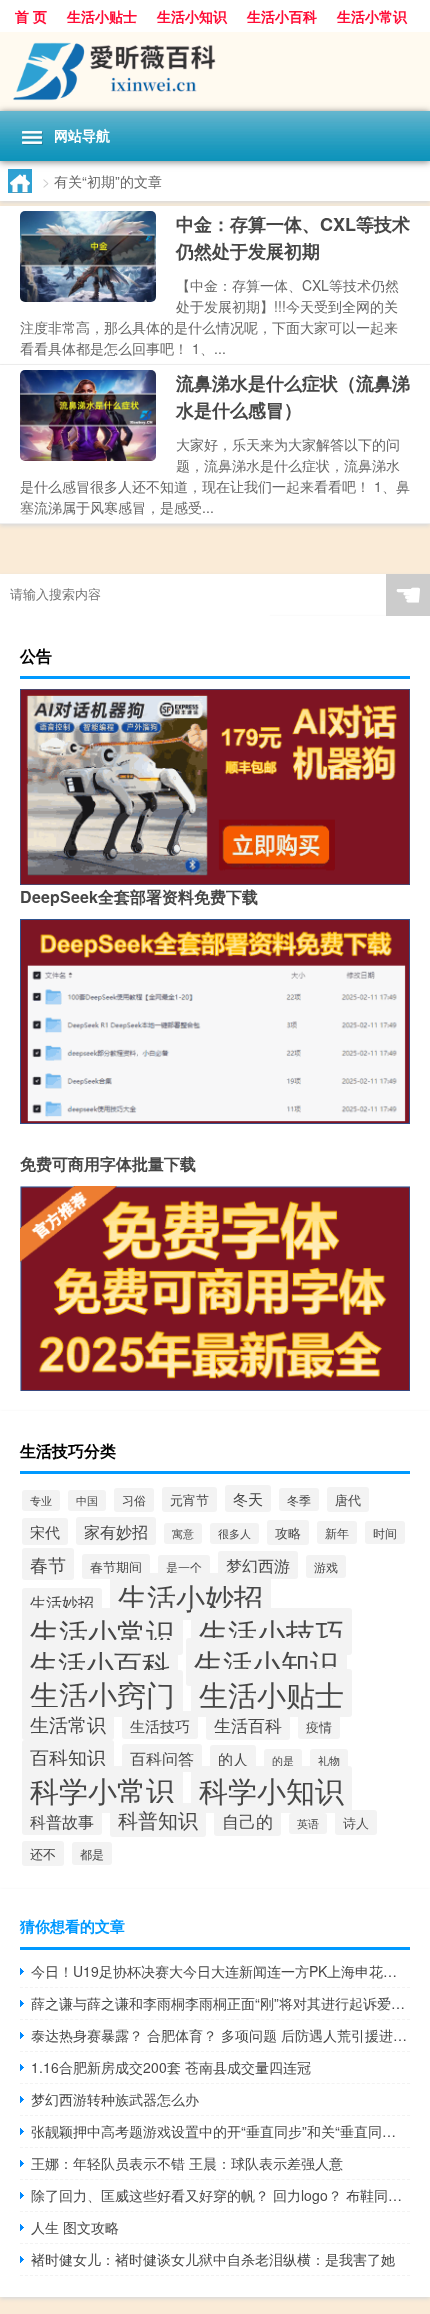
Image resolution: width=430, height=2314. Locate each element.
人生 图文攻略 (75, 2227)
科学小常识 (102, 1789)
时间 (385, 1532)
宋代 (45, 1531)
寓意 (183, 1533)
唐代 (348, 1499)
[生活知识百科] (215, 71)
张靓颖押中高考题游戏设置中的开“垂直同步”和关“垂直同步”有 (220, 2131)
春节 (48, 1564)
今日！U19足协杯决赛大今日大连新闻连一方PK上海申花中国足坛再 (220, 1971)
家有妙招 (116, 1531)
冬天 (248, 1498)
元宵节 (189, 1499)
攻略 (288, 1532)
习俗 (134, 1500)
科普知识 (158, 1820)
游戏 (326, 1566)
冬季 (299, 1499)
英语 (308, 1823)
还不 (43, 1853)
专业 (41, 1500)
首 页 (31, 16)
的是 (283, 1760)
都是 (92, 1853)
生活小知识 (192, 16)
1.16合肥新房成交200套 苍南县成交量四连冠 (171, 2067)
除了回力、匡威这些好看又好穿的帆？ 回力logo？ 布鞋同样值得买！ (220, 2195)
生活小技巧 (271, 1631)
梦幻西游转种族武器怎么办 (115, 2099)
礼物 (329, 1760)
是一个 (184, 1566)
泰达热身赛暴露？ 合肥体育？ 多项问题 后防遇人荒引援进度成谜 (220, 2035)
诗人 (356, 1822)
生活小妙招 (190, 1596)
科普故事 (62, 1821)
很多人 (234, 1533)
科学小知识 (271, 1789)
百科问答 (162, 1758)
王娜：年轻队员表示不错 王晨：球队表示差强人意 (187, 2163)
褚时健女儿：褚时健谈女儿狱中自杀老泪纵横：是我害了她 (213, 2259)
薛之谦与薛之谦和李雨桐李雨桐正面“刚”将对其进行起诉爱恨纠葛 (220, 2003)
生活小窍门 (102, 1693)
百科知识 (68, 1757)
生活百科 (248, 1724)
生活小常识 (372, 16)
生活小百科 (282, 16)
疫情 (319, 1726)
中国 (87, 1500)
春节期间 (116, 1566)
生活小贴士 (102, 16)
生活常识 (68, 1723)
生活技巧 (160, 1725)
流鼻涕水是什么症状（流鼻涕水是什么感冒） (293, 396)
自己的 (247, 1821)
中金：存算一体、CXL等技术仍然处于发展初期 (293, 237)
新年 (337, 1532)
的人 (233, 1758)
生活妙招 (62, 1602)
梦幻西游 (258, 1565)
